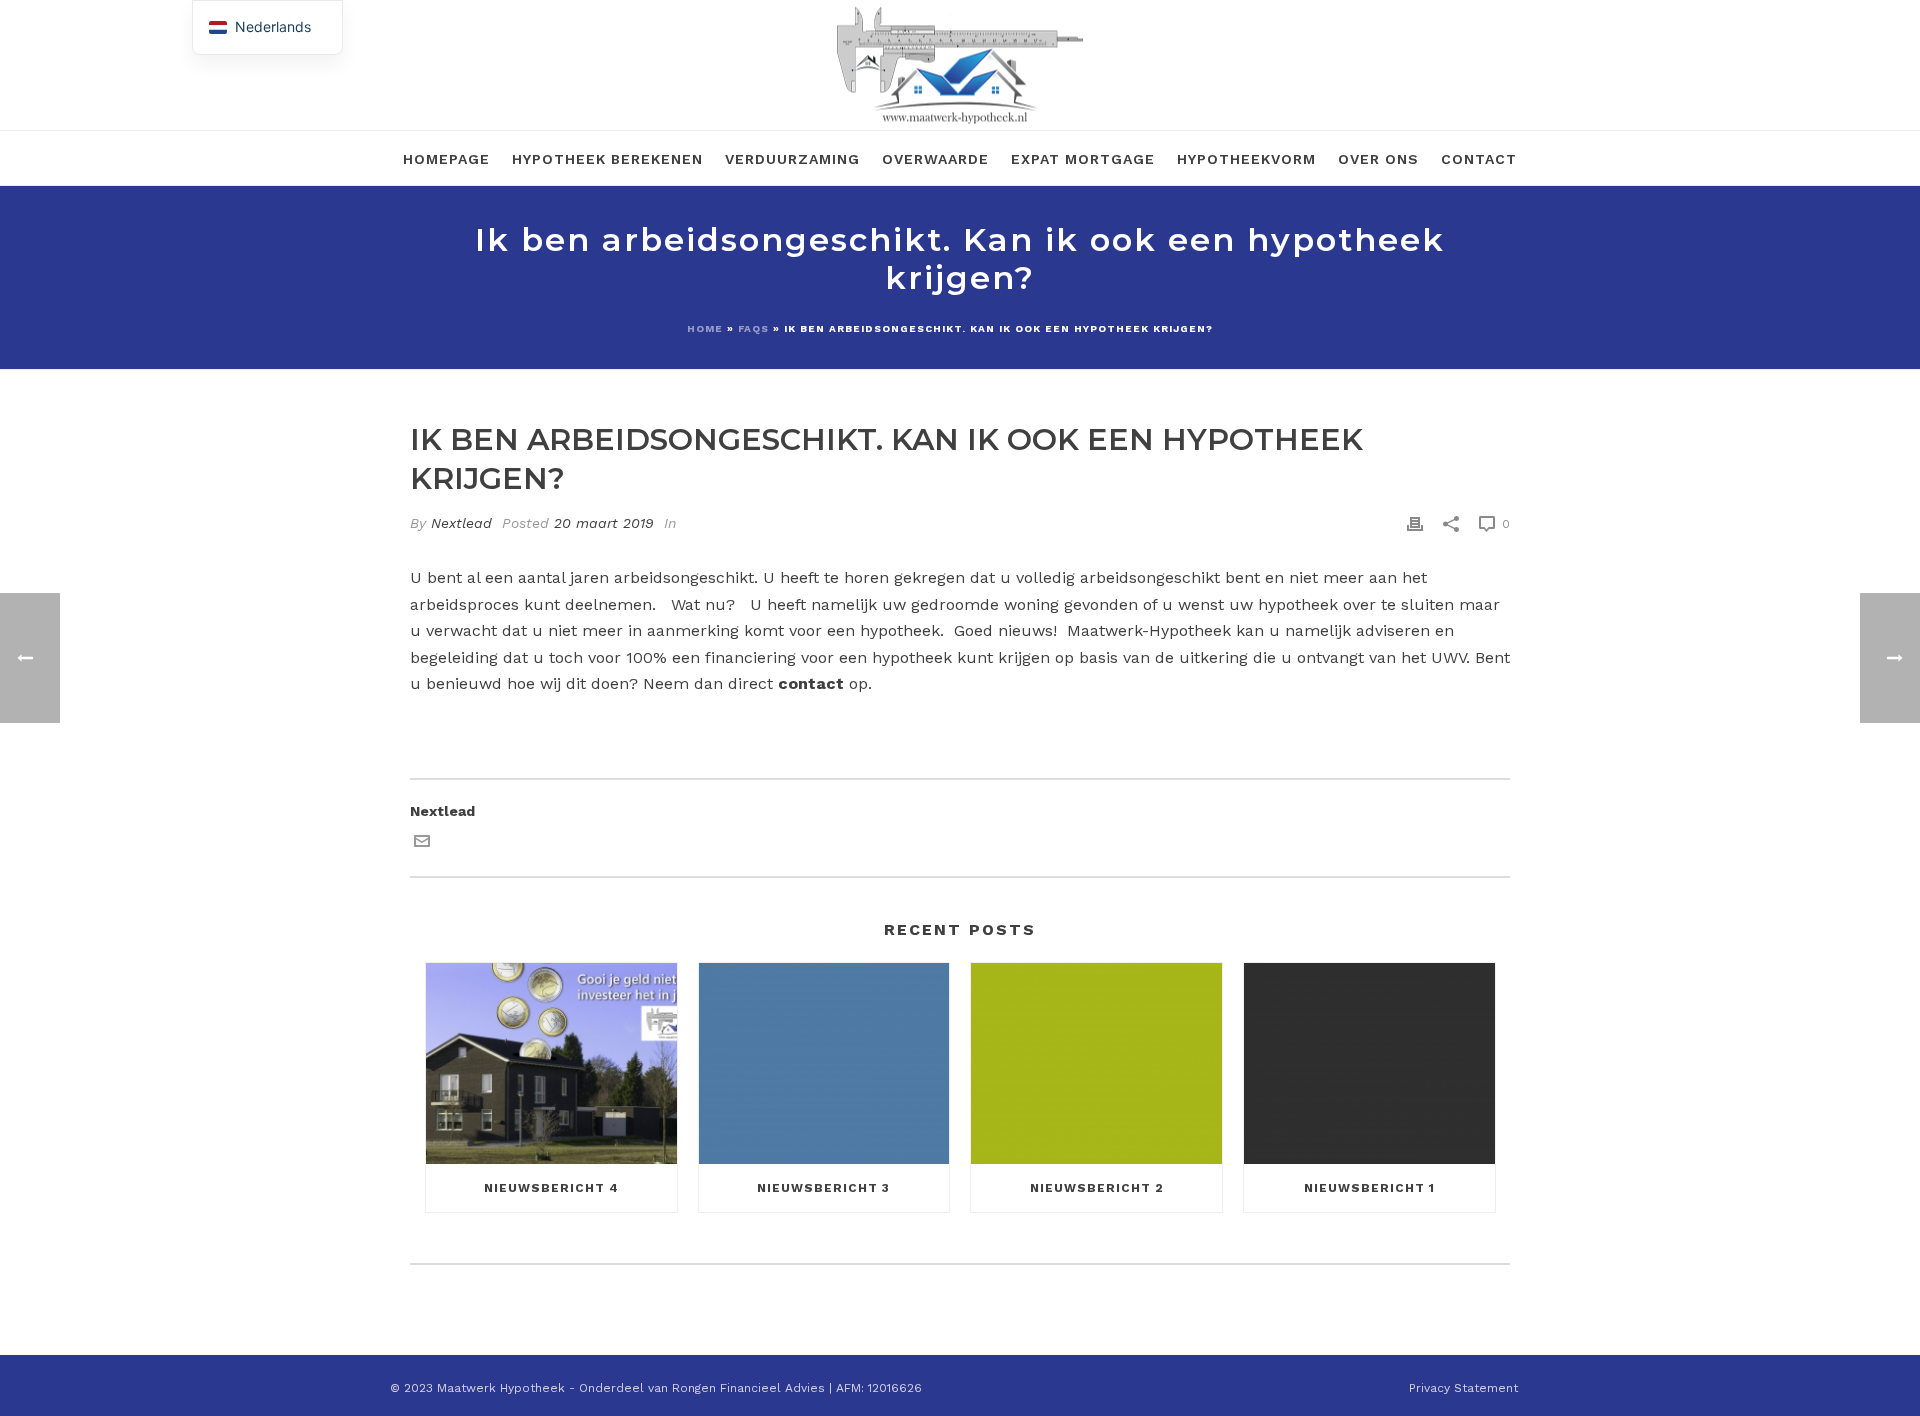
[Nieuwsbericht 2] (1096, 1063)
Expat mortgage (1083, 159)
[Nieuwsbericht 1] (1369, 1063)
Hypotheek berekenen (607, 159)
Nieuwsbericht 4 (551, 1188)
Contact (1479, 159)
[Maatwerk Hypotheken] (960, 65)
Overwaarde (935, 159)
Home (705, 328)
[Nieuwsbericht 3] (824, 1063)
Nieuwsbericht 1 (1369, 1188)
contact (811, 683)
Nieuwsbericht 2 (1097, 1188)
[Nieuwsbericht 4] (551, 1063)
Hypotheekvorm (1246, 159)
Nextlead (461, 523)
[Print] (1415, 523)
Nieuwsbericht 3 (823, 1188)
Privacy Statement (1463, 1388)
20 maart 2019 (604, 523)
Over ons (1378, 159)
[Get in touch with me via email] (422, 844)
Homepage (446, 159)
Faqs (753, 328)
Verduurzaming (792, 159)
